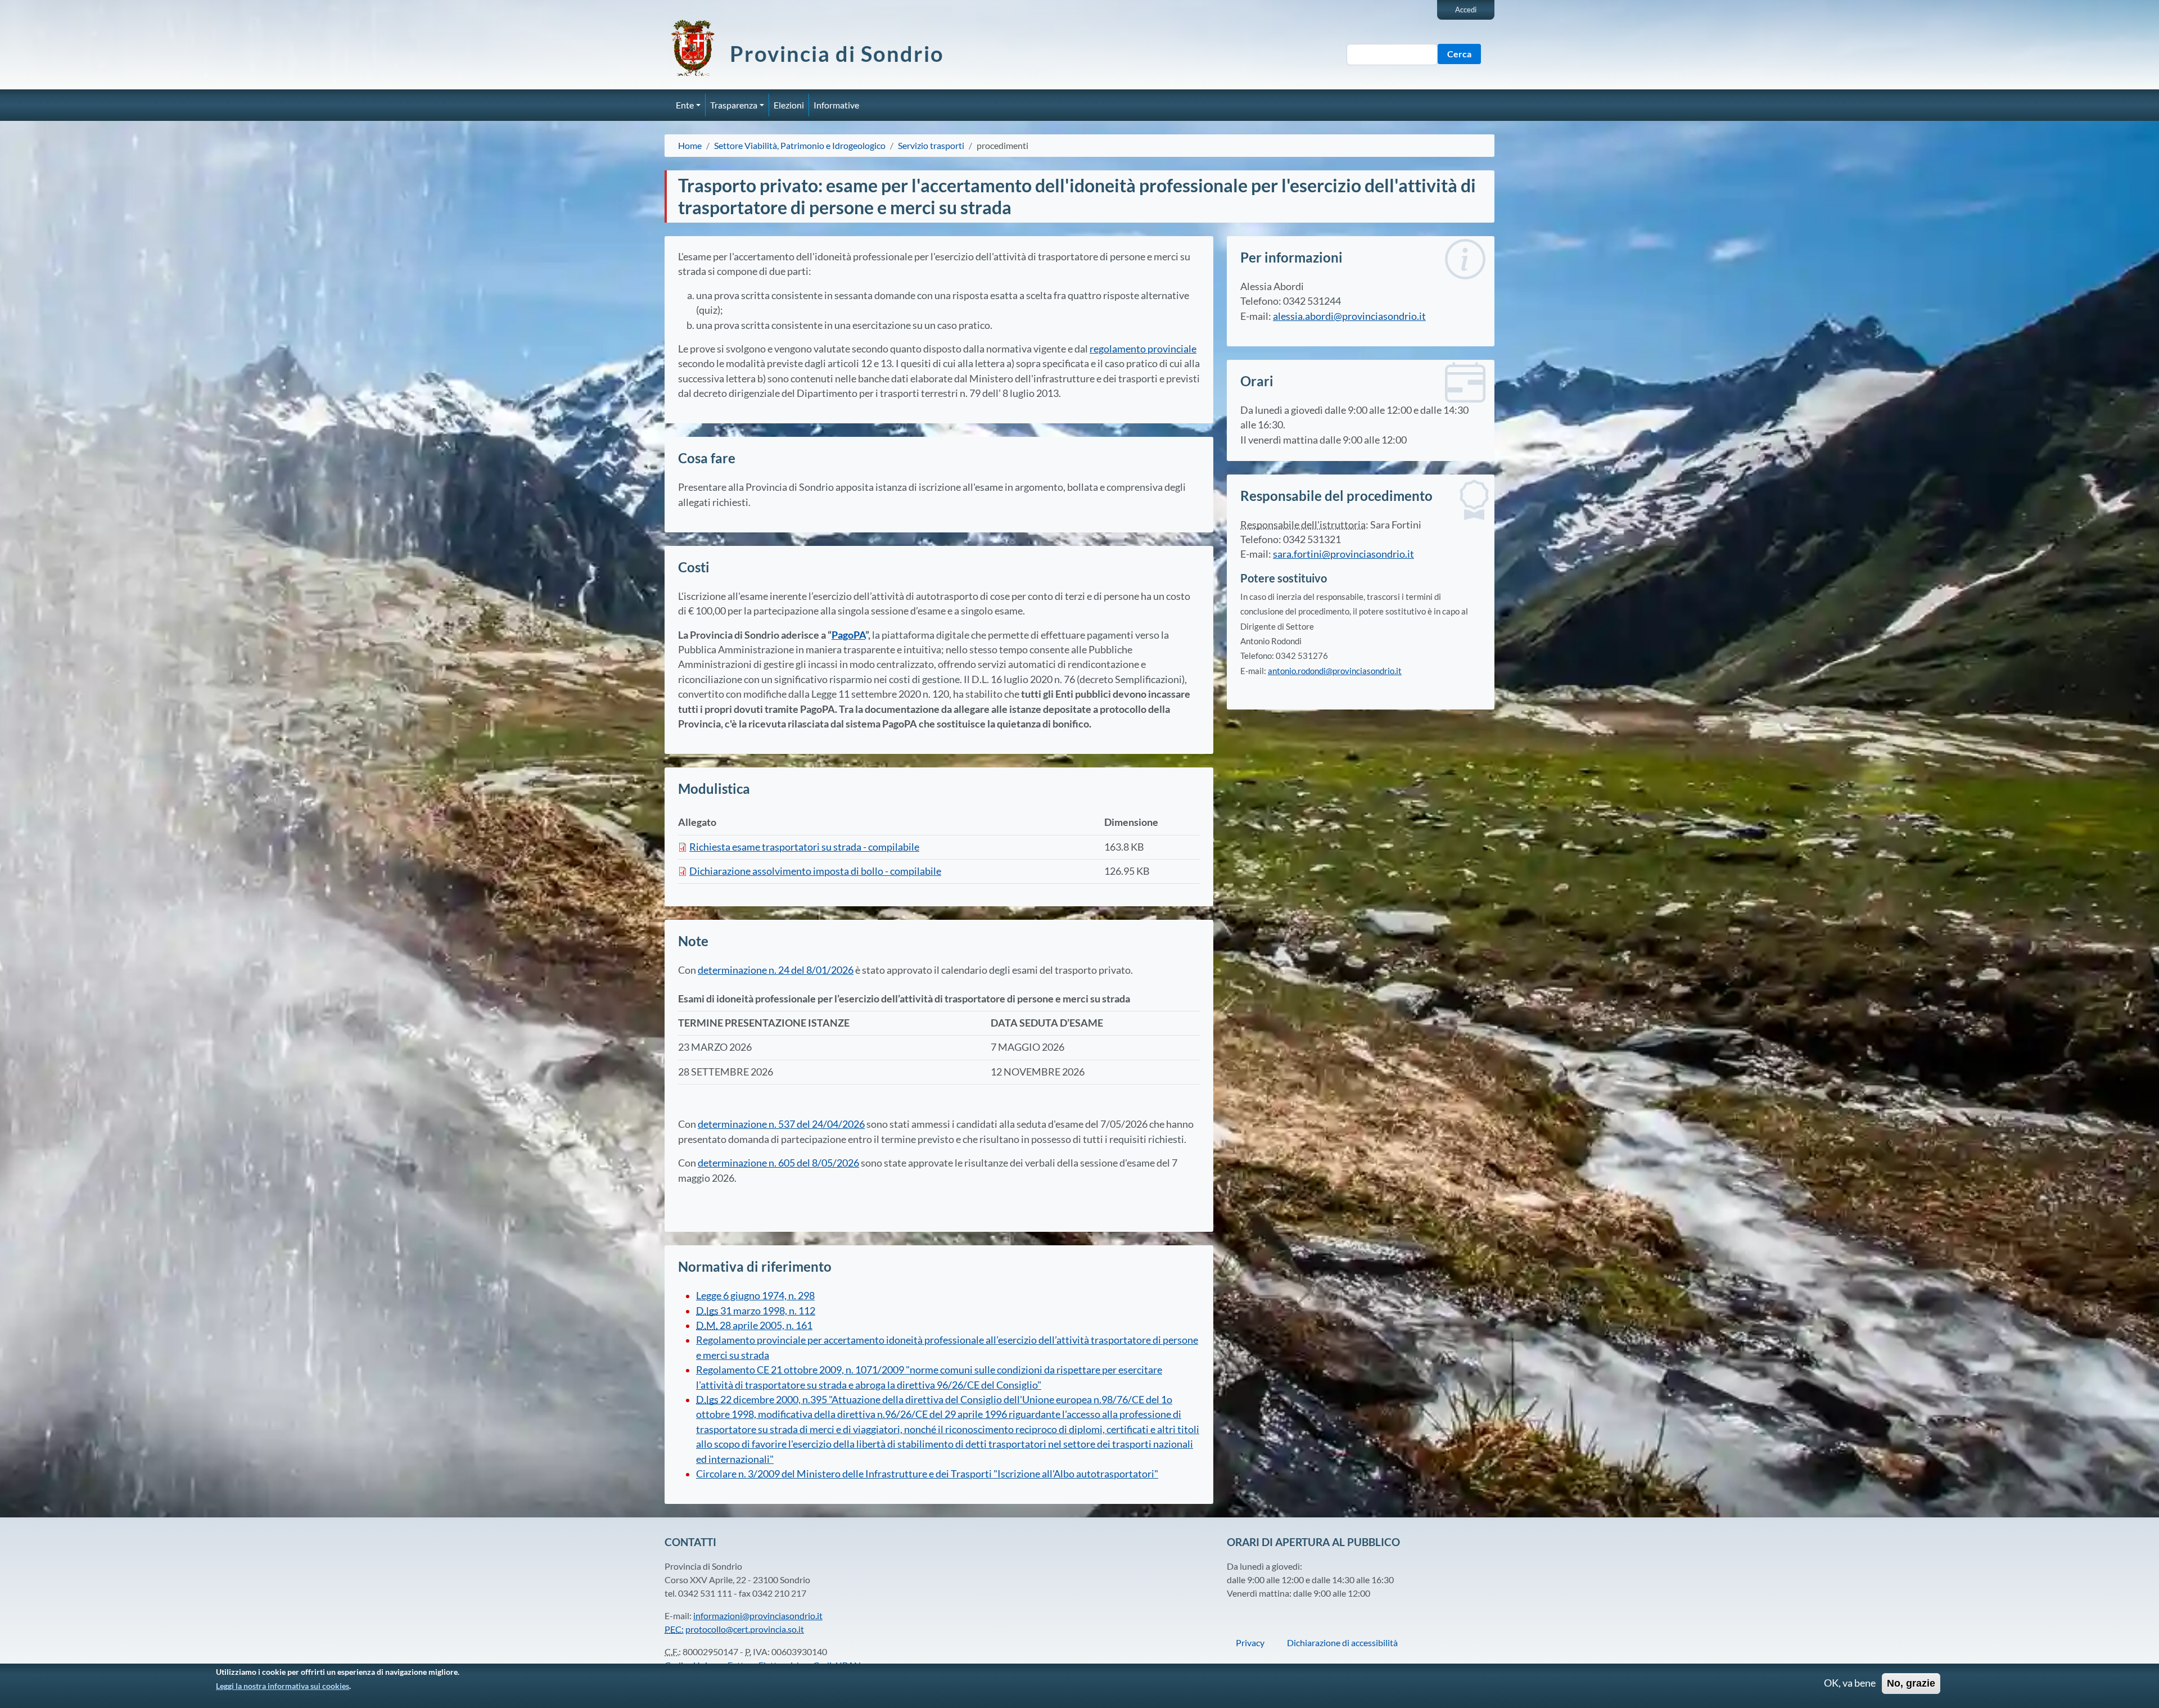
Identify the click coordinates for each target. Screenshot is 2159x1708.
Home (690, 145)
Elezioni (789, 105)
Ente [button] (685, 105)
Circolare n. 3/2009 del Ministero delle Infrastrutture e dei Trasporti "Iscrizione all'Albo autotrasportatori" (927, 1474)
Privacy (1250, 1643)
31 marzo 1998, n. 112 (756, 1311)
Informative (836, 105)
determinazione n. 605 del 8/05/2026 (778, 1163)
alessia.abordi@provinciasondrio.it (1349, 316)
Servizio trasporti (931, 145)
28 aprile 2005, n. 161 (754, 1325)
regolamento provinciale (1143, 349)
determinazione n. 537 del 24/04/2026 (781, 1124)
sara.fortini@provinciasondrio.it (1343, 554)
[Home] (697, 48)
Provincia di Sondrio (837, 53)
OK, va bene (1850, 1684)
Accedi (1466, 10)
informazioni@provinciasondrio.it (758, 1616)
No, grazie (1911, 1684)
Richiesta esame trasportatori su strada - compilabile (804, 847)
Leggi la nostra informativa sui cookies (283, 1686)
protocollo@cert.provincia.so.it (745, 1629)
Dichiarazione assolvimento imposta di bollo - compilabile (815, 871)
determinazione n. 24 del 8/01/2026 (776, 970)
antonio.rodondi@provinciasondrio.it (1335, 671)
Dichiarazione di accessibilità (1342, 1643)
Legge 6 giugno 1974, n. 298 (755, 1296)
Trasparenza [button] (734, 105)
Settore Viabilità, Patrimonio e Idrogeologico (800, 145)
